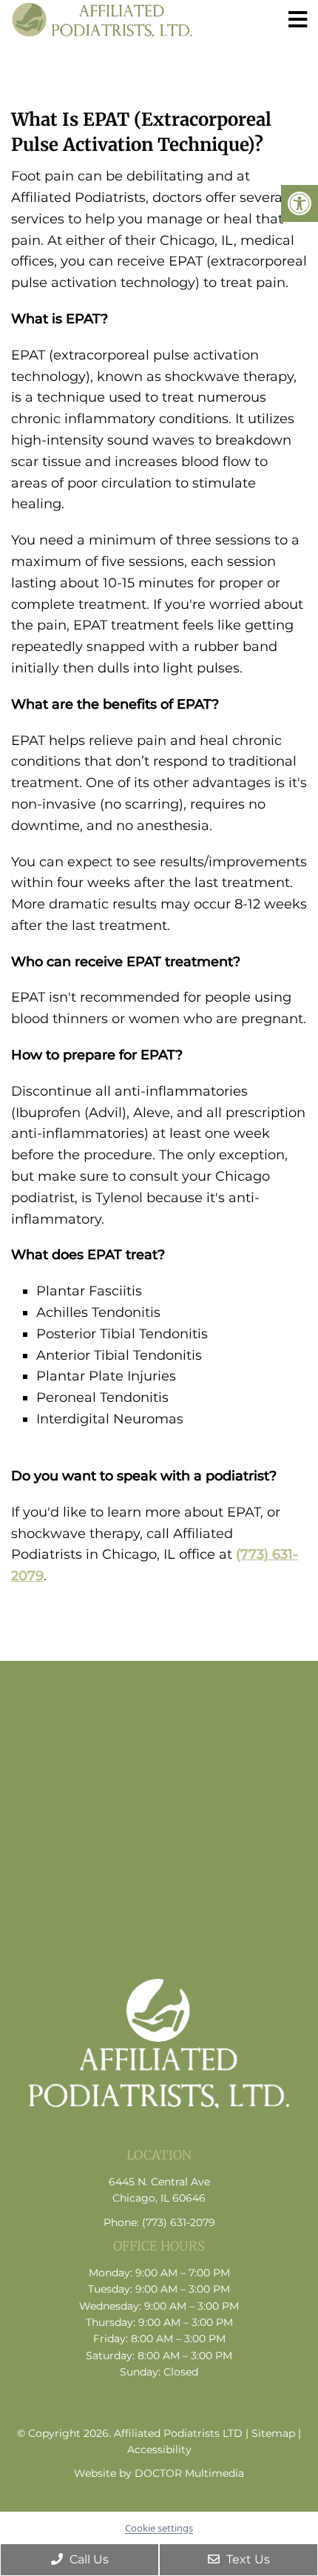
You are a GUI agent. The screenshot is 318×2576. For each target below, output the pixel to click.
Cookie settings (159, 2528)
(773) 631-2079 (179, 2222)
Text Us (247, 2559)
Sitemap (273, 2433)
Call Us (88, 2559)
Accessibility (159, 2449)
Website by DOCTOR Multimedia (159, 2473)
